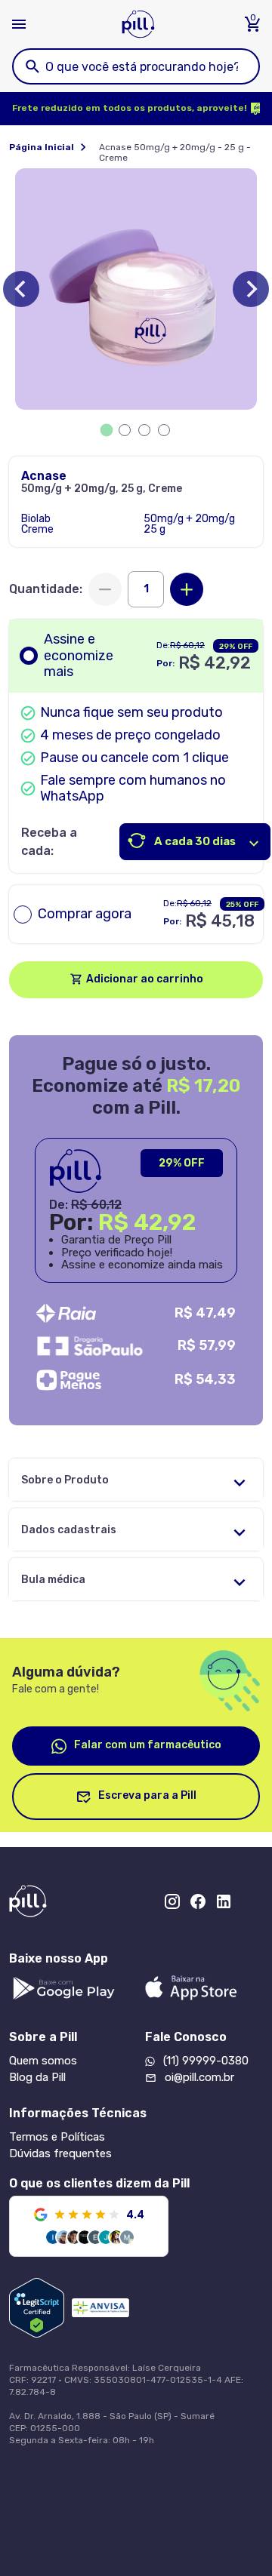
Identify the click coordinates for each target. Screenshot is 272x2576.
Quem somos (43, 2061)
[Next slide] (251, 289)
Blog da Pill (37, 2077)
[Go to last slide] (21, 289)
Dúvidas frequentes (60, 2153)
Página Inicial (42, 147)
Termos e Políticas (57, 2137)
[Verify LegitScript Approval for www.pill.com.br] (37, 2308)
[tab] (107, 430)
